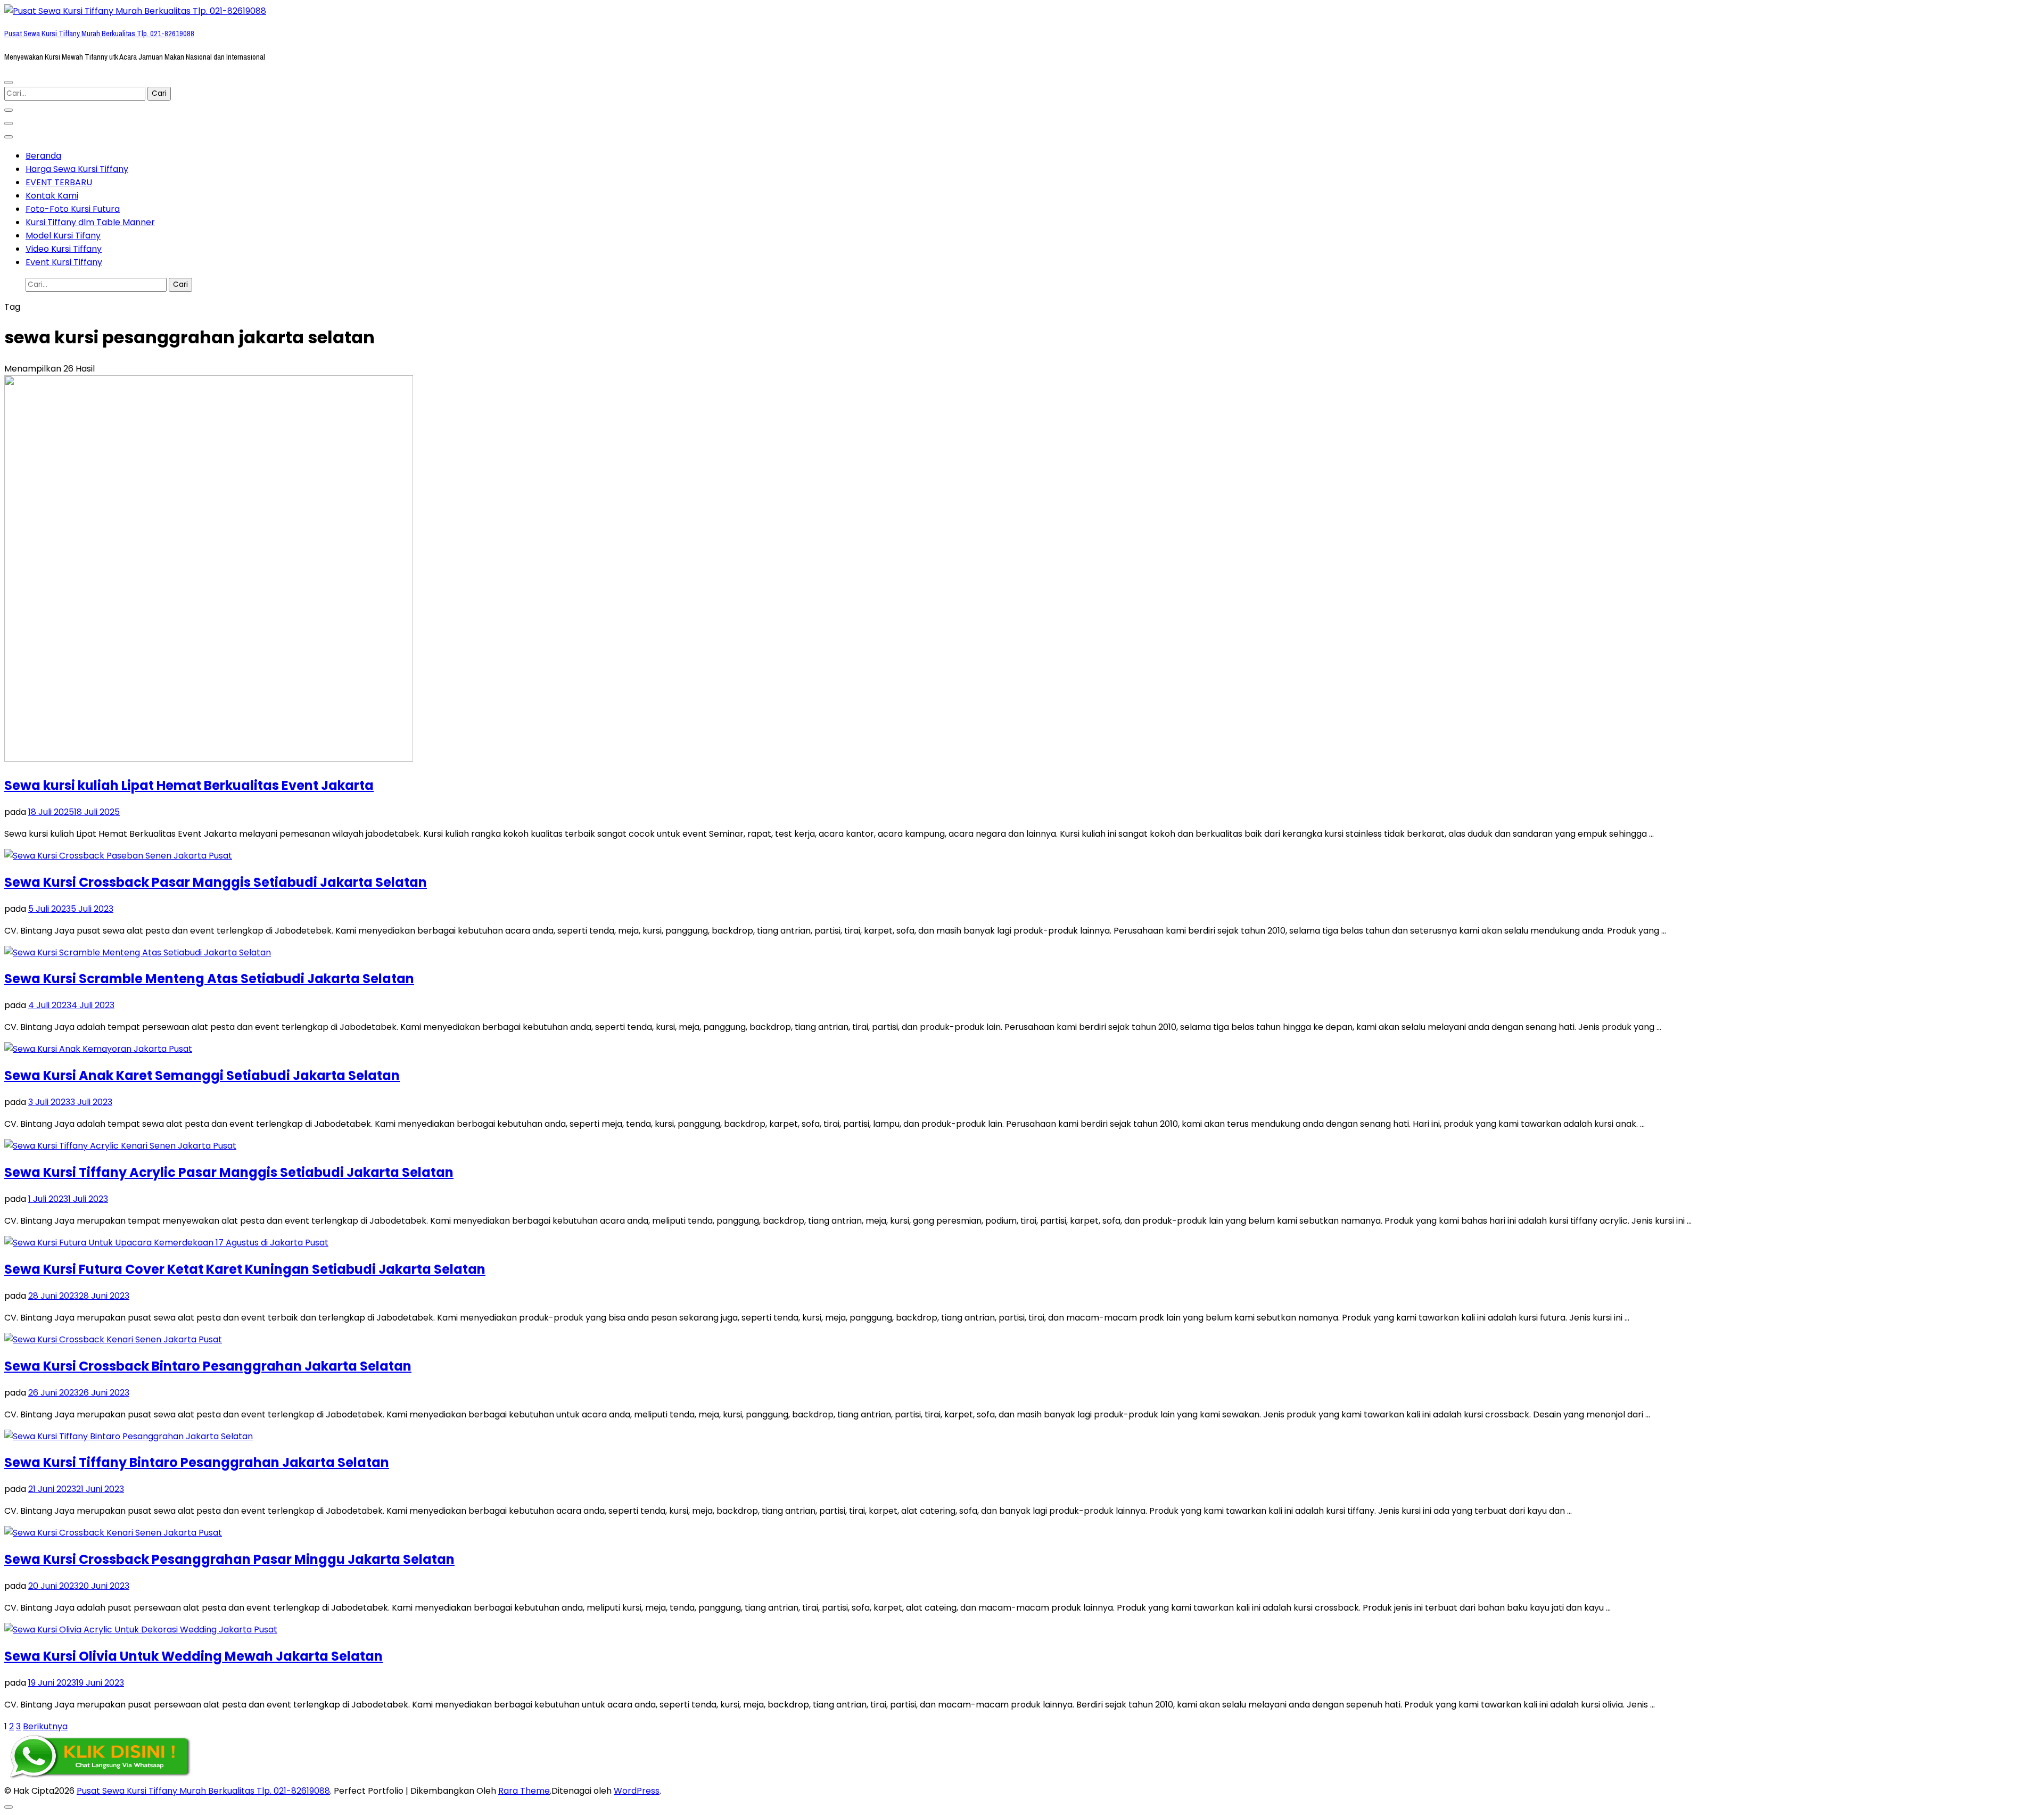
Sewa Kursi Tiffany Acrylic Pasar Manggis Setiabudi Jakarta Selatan (229, 1172)
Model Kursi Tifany (63, 236)
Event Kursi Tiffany (64, 262)
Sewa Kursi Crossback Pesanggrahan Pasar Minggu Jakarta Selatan (229, 1559)
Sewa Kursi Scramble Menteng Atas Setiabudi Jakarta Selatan (209, 979)
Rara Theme (524, 1791)
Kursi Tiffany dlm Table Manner (90, 222)
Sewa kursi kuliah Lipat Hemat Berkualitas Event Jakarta (189, 785)
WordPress (637, 1791)
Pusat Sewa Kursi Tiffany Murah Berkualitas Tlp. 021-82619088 (99, 34)
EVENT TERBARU (59, 182)
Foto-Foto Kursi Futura (73, 209)
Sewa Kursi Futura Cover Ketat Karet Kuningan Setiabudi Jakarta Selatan (245, 1269)
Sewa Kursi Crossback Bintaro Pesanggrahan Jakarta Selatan (208, 1366)
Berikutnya (45, 1726)
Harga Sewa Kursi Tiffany (77, 169)
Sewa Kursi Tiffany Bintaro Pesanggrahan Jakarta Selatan (197, 1462)
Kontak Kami (52, 196)
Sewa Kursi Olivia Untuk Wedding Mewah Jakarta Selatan (193, 1656)
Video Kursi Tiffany (64, 249)
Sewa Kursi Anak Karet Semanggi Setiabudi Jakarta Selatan (202, 1075)
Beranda (43, 156)
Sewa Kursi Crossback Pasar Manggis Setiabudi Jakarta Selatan (216, 882)
